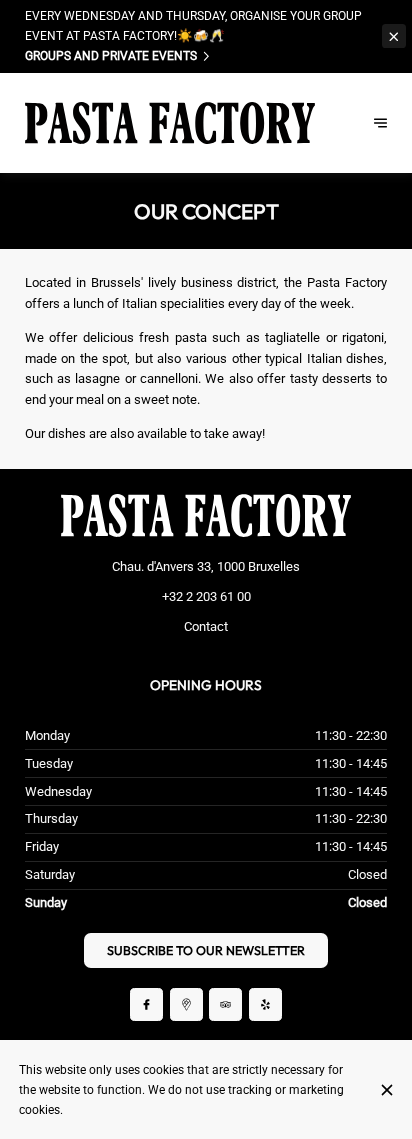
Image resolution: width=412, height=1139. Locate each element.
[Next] (380, 122)
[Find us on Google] (186, 1004)
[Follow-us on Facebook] (146, 1004)
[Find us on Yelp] (265, 1004)
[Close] (386, 1090)
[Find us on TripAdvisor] (225, 1004)
